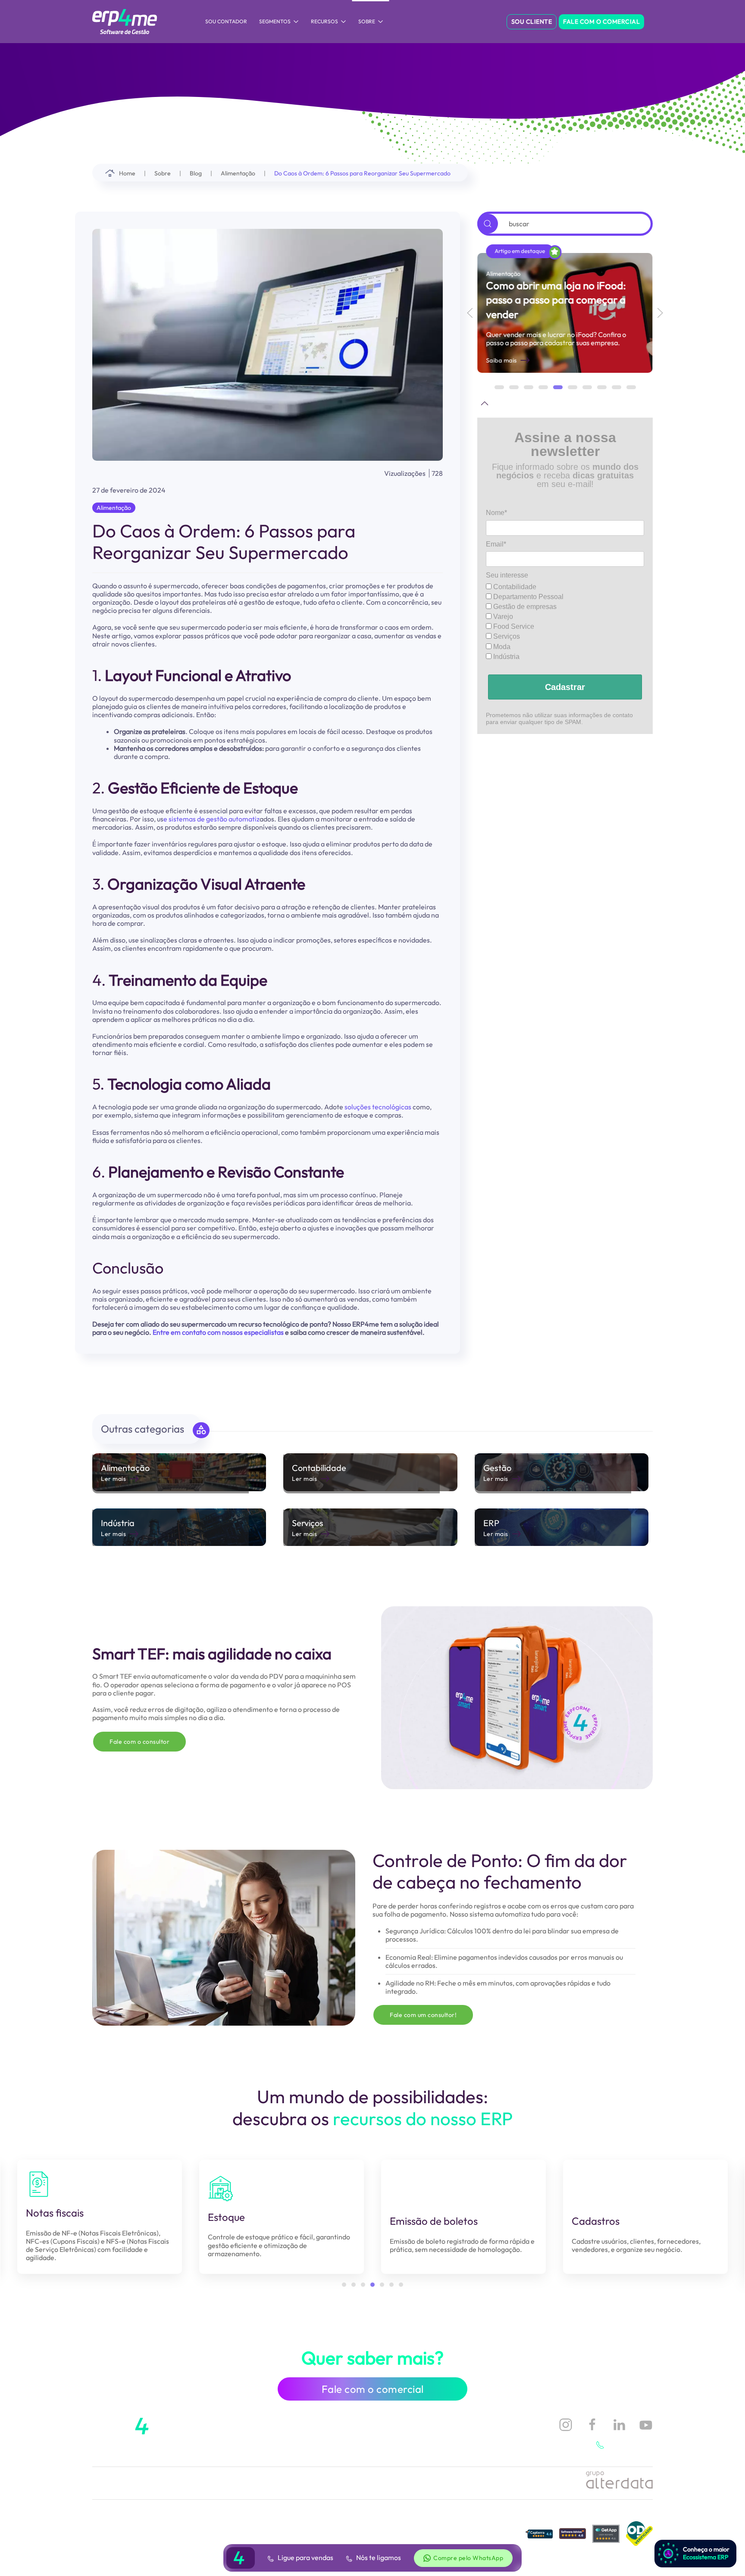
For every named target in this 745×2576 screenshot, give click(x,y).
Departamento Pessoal (527, 597)
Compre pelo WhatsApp (468, 2558)
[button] (470, 313)
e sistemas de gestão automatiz (211, 819)
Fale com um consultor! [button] (423, 2015)
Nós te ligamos (378, 2557)
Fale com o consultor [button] (139, 1742)
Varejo (502, 617)
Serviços (506, 636)
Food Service (513, 626)
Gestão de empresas (524, 607)
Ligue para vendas (305, 2557)
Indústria (506, 657)
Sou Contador (226, 21)
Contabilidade (514, 587)
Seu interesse (507, 575)
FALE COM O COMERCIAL (601, 22)
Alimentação (114, 508)
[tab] (499, 387)
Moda (501, 647)
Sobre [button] (367, 21)
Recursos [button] (324, 21)
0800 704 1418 (630, 2445)
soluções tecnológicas (377, 1107)
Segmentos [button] (275, 21)
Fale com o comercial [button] (373, 2389)
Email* (496, 544)
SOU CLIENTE (532, 22)
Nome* (496, 513)
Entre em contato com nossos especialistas (218, 1332)
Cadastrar (565, 687)
